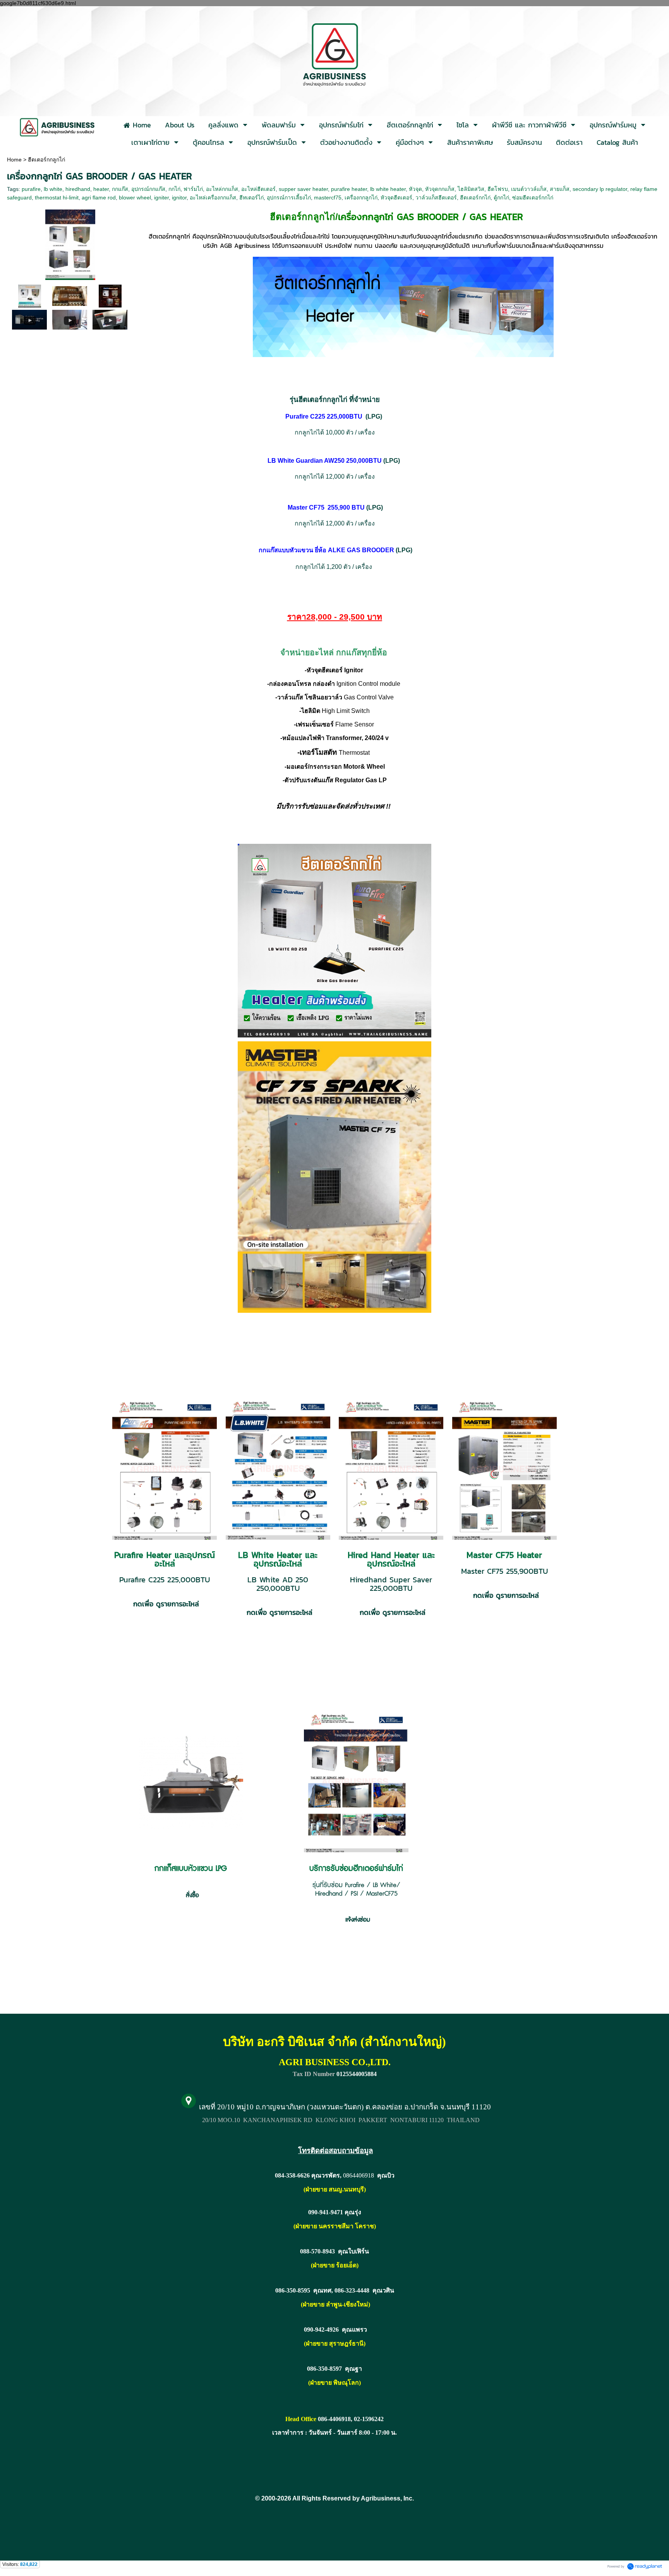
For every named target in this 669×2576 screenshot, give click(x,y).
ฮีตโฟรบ (498, 189)
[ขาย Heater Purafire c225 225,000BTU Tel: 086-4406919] (110, 319)
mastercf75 (328, 197)
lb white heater (388, 189)
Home (14, 160)
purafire (31, 189)
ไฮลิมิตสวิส (471, 189)
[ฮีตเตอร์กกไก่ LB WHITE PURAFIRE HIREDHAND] (110, 296)
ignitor (179, 197)
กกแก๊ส (120, 189)
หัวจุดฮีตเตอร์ (396, 197)
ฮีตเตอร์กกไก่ (475, 197)
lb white (53, 189)
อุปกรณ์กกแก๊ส (148, 189)
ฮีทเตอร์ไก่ (251, 197)
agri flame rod (99, 197)
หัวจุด (415, 189)
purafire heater (349, 189)
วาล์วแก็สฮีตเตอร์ (436, 197)
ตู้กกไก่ (501, 197)
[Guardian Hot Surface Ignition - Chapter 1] (29, 319)
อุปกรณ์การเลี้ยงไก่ (289, 197)
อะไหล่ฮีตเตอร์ (258, 189)
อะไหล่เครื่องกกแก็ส (213, 197)
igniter (161, 197)
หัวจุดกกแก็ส (440, 189)
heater (101, 189)
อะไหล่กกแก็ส (222, 189)
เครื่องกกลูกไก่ (361, 197)
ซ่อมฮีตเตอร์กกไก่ (533, 197)
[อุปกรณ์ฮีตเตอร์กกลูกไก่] (70, 296)
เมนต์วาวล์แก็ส (529, 189)
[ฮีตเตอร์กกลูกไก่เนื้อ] (70, 243)
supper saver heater (303, 189)
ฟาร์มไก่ (193, 189)
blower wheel (135, 197)
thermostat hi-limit (57, 197)
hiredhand (78, 189)
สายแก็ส (560, 189)
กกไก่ (174, 189)
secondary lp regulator (600, 189)
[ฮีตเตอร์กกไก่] (30, 296)
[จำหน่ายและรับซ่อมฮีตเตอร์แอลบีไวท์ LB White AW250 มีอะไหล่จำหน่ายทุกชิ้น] (70, 319)
